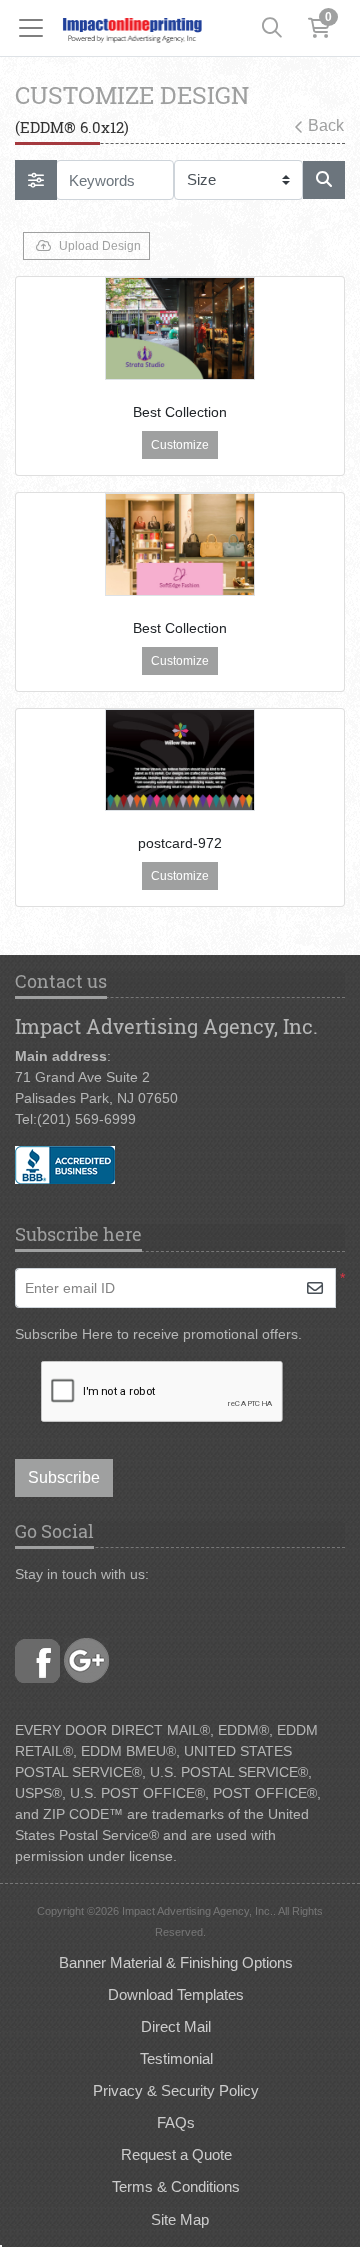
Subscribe (64, 1477)
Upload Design (100, 246)
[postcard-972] (180, 760)
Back (326, 125)
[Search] (272, 28)
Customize (180, 445)
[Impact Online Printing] (132, 28)
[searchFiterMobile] (36, 180)
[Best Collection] (180, 328)
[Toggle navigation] (37, 28)
